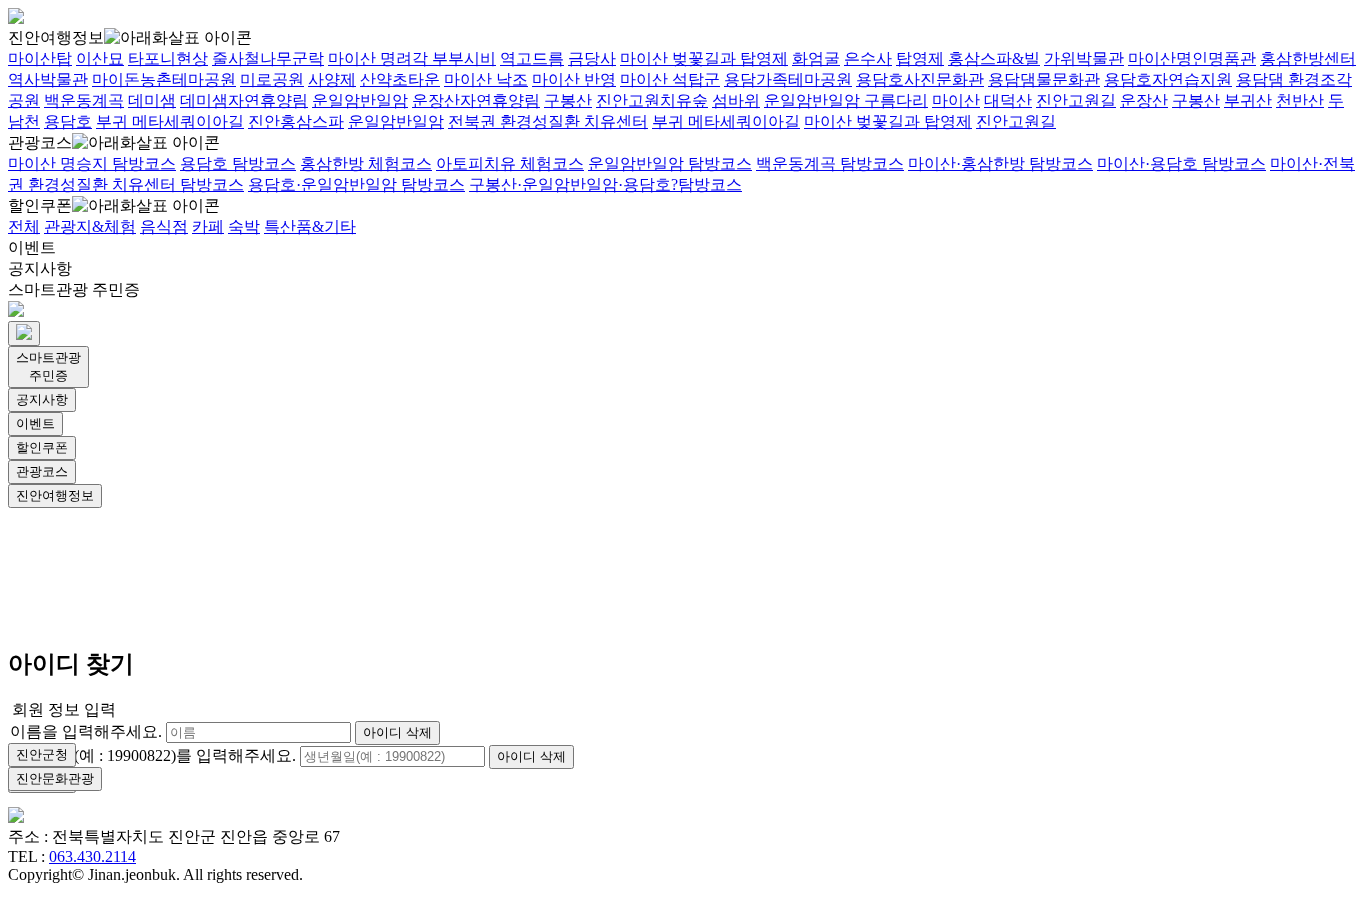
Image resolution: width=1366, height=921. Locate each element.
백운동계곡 (84, 100)
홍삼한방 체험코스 (366, 163)
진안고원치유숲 (652, 100)
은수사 (868, 58)
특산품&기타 (310, 226)
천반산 (1300, 100)
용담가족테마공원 (788, 79)
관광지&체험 (90, 226)
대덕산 (1008, 100)
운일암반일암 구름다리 (846, 100)
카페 (208, 226)
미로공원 (272, 79)
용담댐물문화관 (1044, 79)
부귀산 (1248, 100)
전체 (24, 226)
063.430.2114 (92, 856)
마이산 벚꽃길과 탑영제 (704, 58)
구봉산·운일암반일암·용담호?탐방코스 (605, 184)
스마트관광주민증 (48, 366)
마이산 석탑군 (670, 79)
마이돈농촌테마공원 (164, 79)
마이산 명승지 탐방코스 (92, 163)
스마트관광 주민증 (74, 289)
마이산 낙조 (486, 79)
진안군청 (42, 754)
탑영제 (920, 58)
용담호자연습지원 (1168, 79)
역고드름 (532, 58)
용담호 (68, 121)
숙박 (244, 226)
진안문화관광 (55, 778)
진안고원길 (1076, 100)
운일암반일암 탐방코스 (670, 163)
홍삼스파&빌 (994, 58)
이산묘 (100, 58)
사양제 (332, 79)
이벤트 (32, 247)
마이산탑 (40, 58)
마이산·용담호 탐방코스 (1181, 163)
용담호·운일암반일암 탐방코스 (356, 184)
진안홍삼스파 (296, 121)
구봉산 (568, 100)
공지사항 (40, 268)
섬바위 (736, 100)
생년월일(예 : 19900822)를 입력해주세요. (153, 755)
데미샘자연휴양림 (244, 100)
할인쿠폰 (40, 205)
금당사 (592, 58)
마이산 (956, 100)
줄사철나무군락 (268, 58)
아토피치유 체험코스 (510, 163)
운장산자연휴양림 (476, 100)
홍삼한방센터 (1308, 58)
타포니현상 (168, 58)
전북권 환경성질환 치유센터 (548, 121)
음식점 (164, 226)
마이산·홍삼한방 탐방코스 (1000, 163)
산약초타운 (400, 79)
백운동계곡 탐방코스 (830, 163)
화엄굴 (816, 58)
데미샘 (152, 100)
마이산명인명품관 (1192, 58)
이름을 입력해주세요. (86, 731)
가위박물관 (1084, 58)
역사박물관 (48, 79)
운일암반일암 (360, 100)
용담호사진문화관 (920, 79)
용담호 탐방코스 (238, 163)
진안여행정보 (56, 37)
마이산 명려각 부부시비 (412, 58)
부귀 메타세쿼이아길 (170, 121)
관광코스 (40, 142)
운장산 (1144, 100)
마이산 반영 (574, 79)
